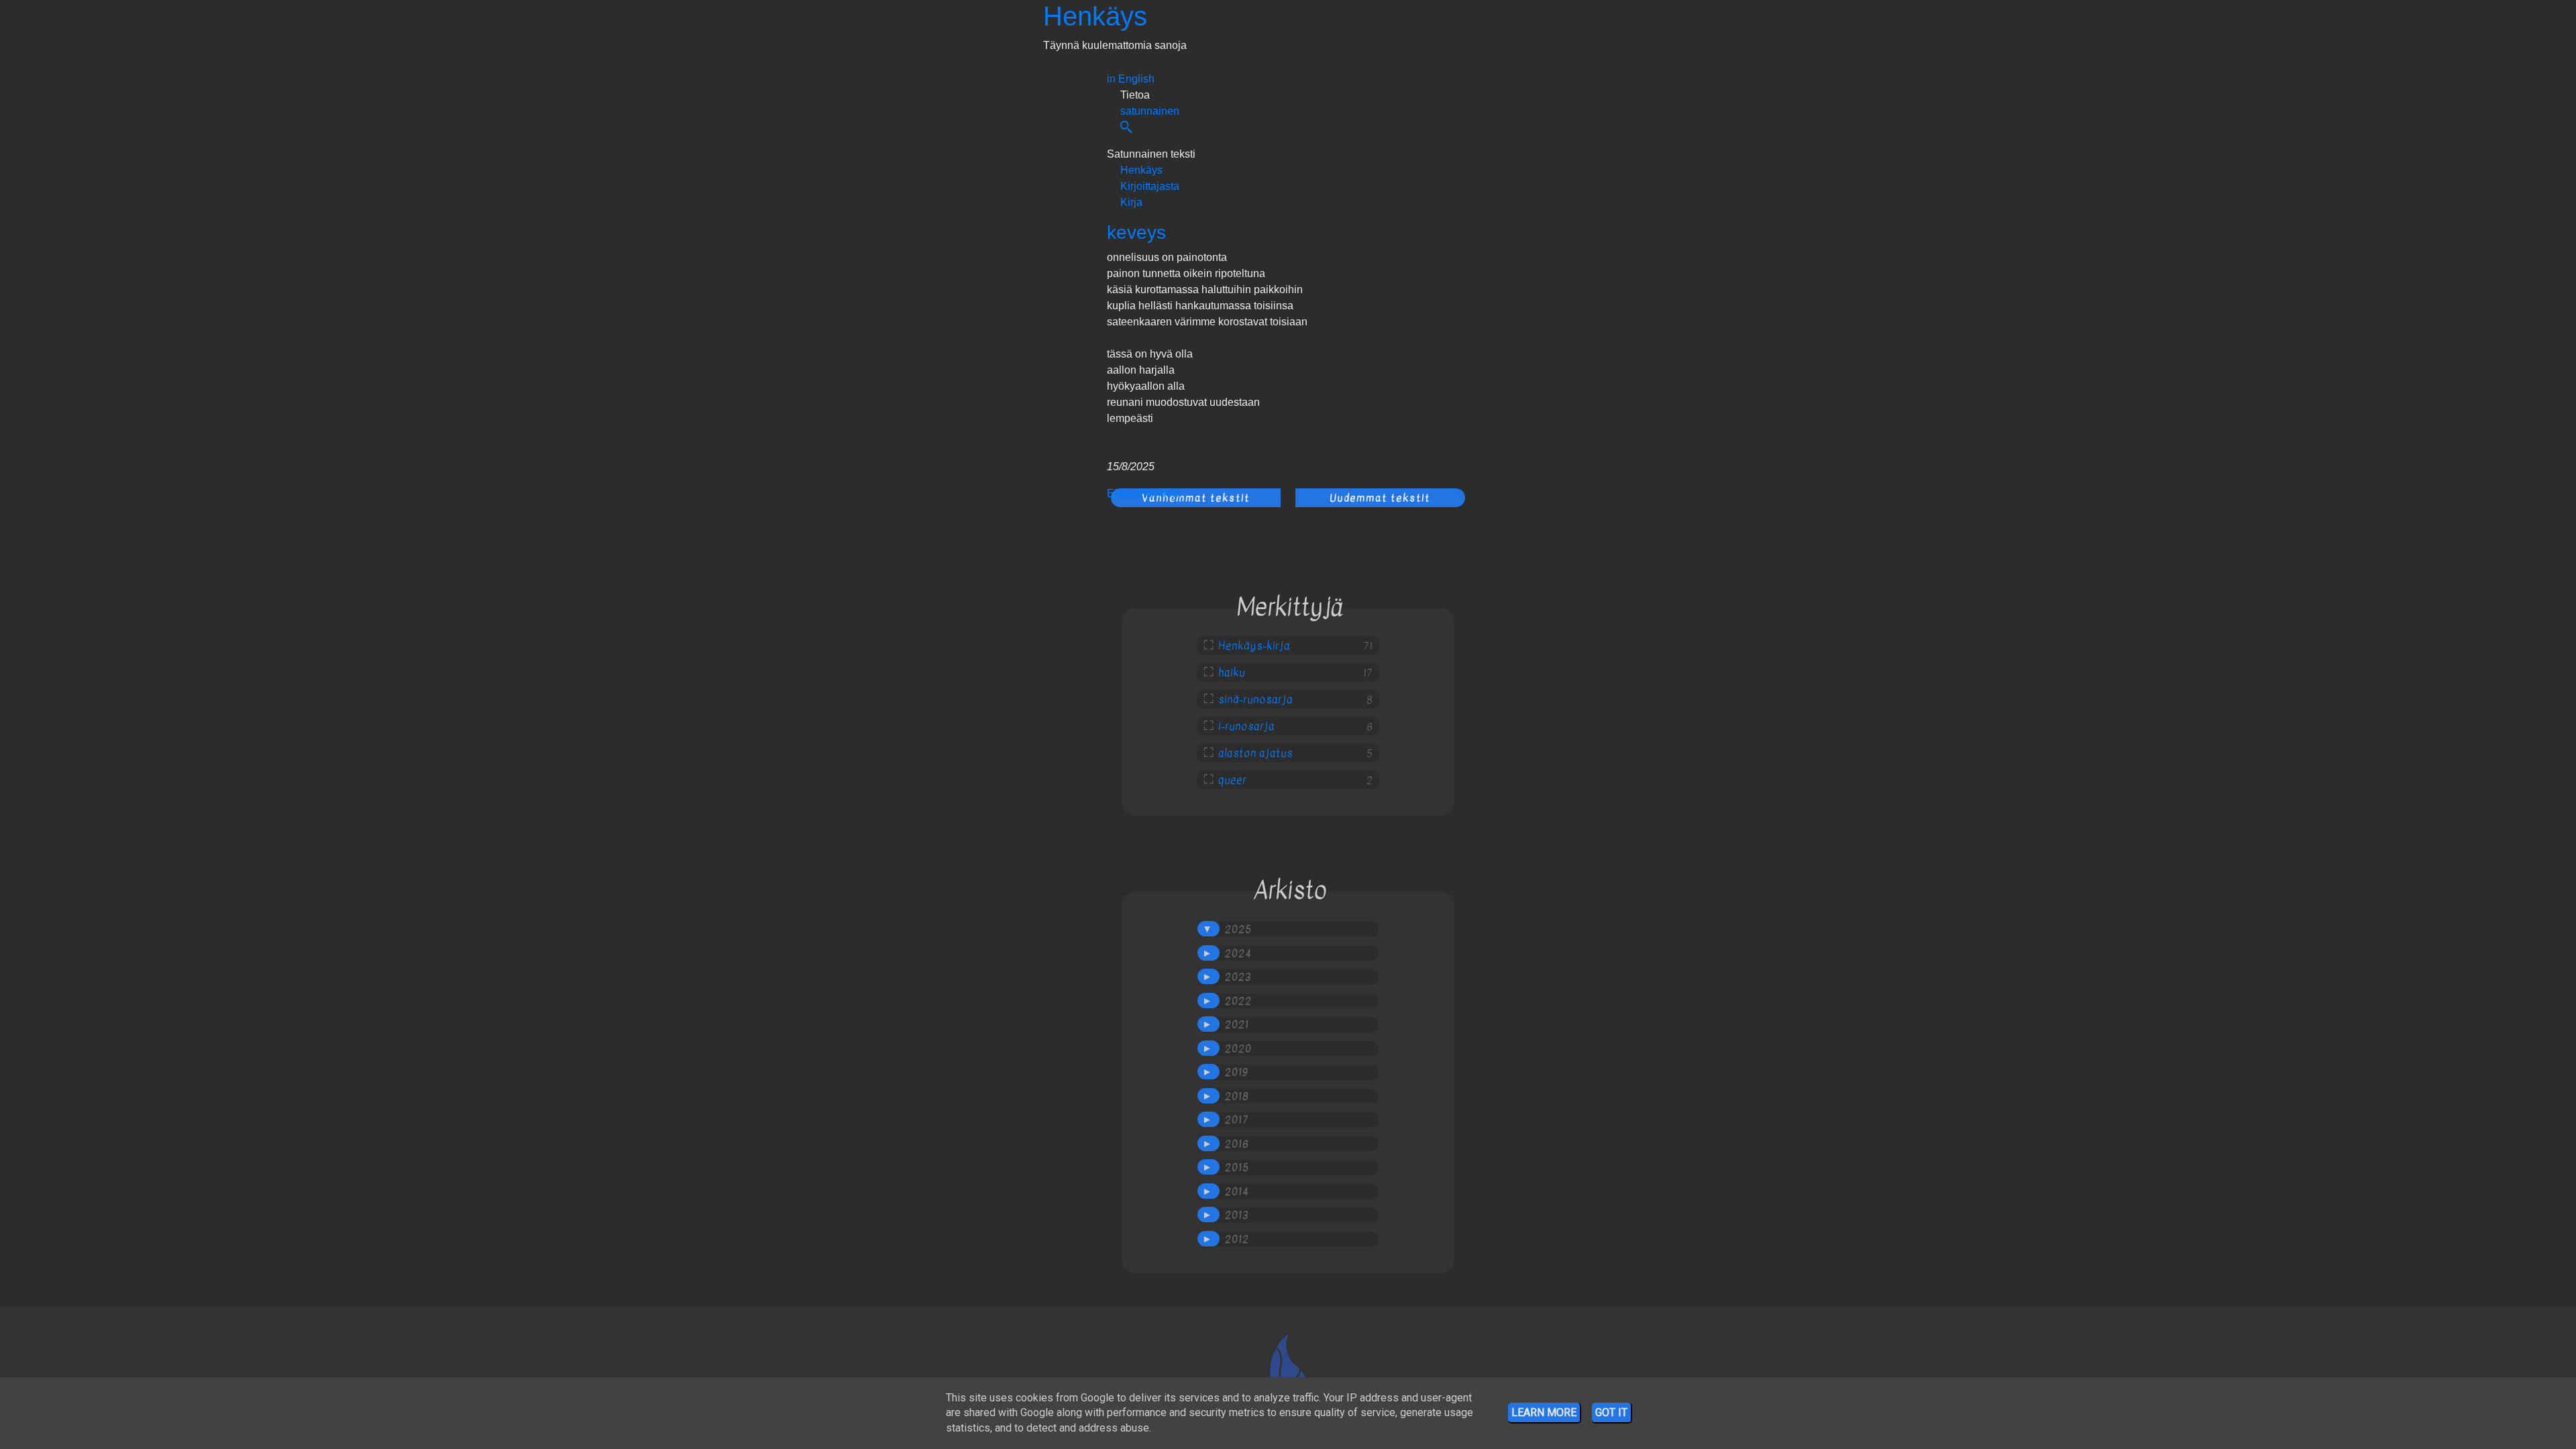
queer (1232, 780)
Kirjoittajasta (1150, 186)
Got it (1611, 1412)
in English (1131, 79)
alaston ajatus (1255, 753)
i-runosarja (1246, 727)
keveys (1136, 232)
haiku (1232, 673)
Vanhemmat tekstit (1196, 498)
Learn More (1544, 1412)
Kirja (1131, 202)
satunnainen (1150, 111)
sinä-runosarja (1255, 700)
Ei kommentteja (1145, 493)
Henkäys (1095, 16)
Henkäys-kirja (1254, 646)
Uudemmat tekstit (1380, 498)
